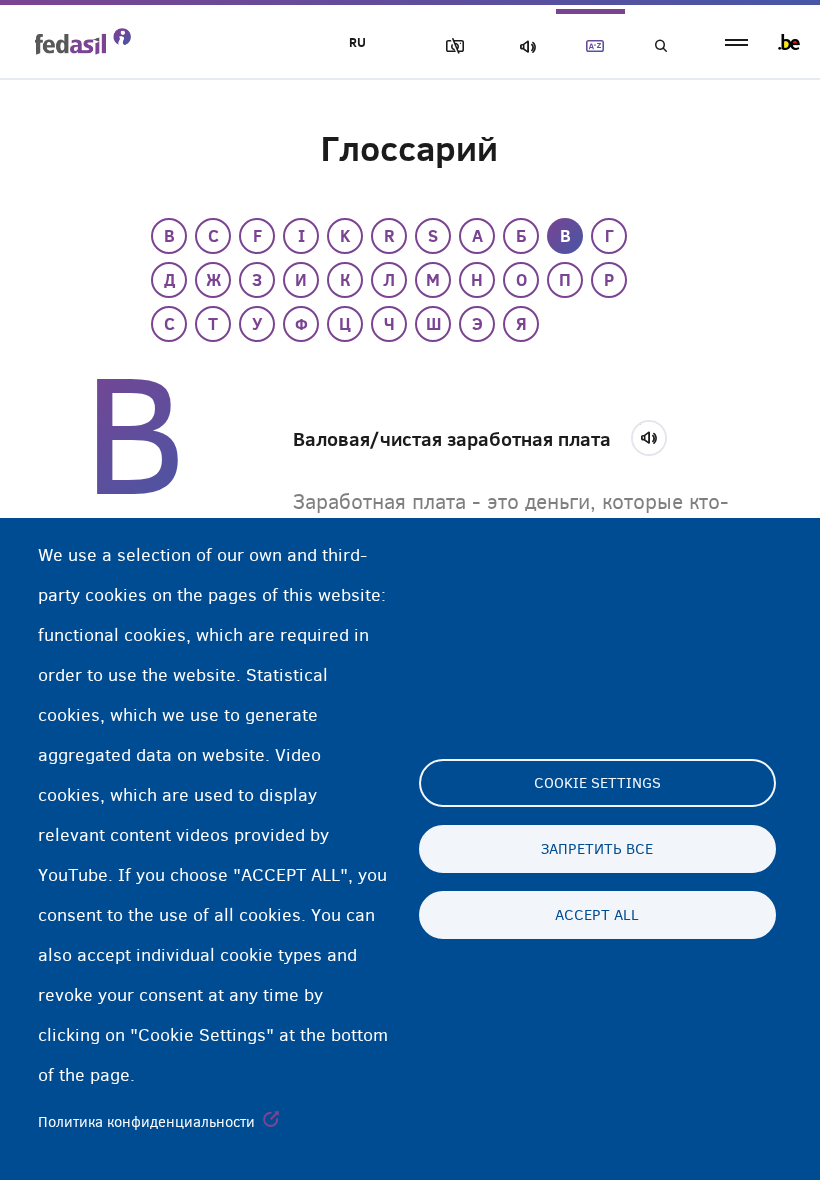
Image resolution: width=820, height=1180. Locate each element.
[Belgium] (789, 42)
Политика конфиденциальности (146, 1122)
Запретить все (597, 849)
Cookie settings (597, 783)
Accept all (597, 915)
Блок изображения (451, 46)
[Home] (83, 41)
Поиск (660, 46)
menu (736, 42)
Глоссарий (591, 46)
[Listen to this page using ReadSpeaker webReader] (655, 435)
